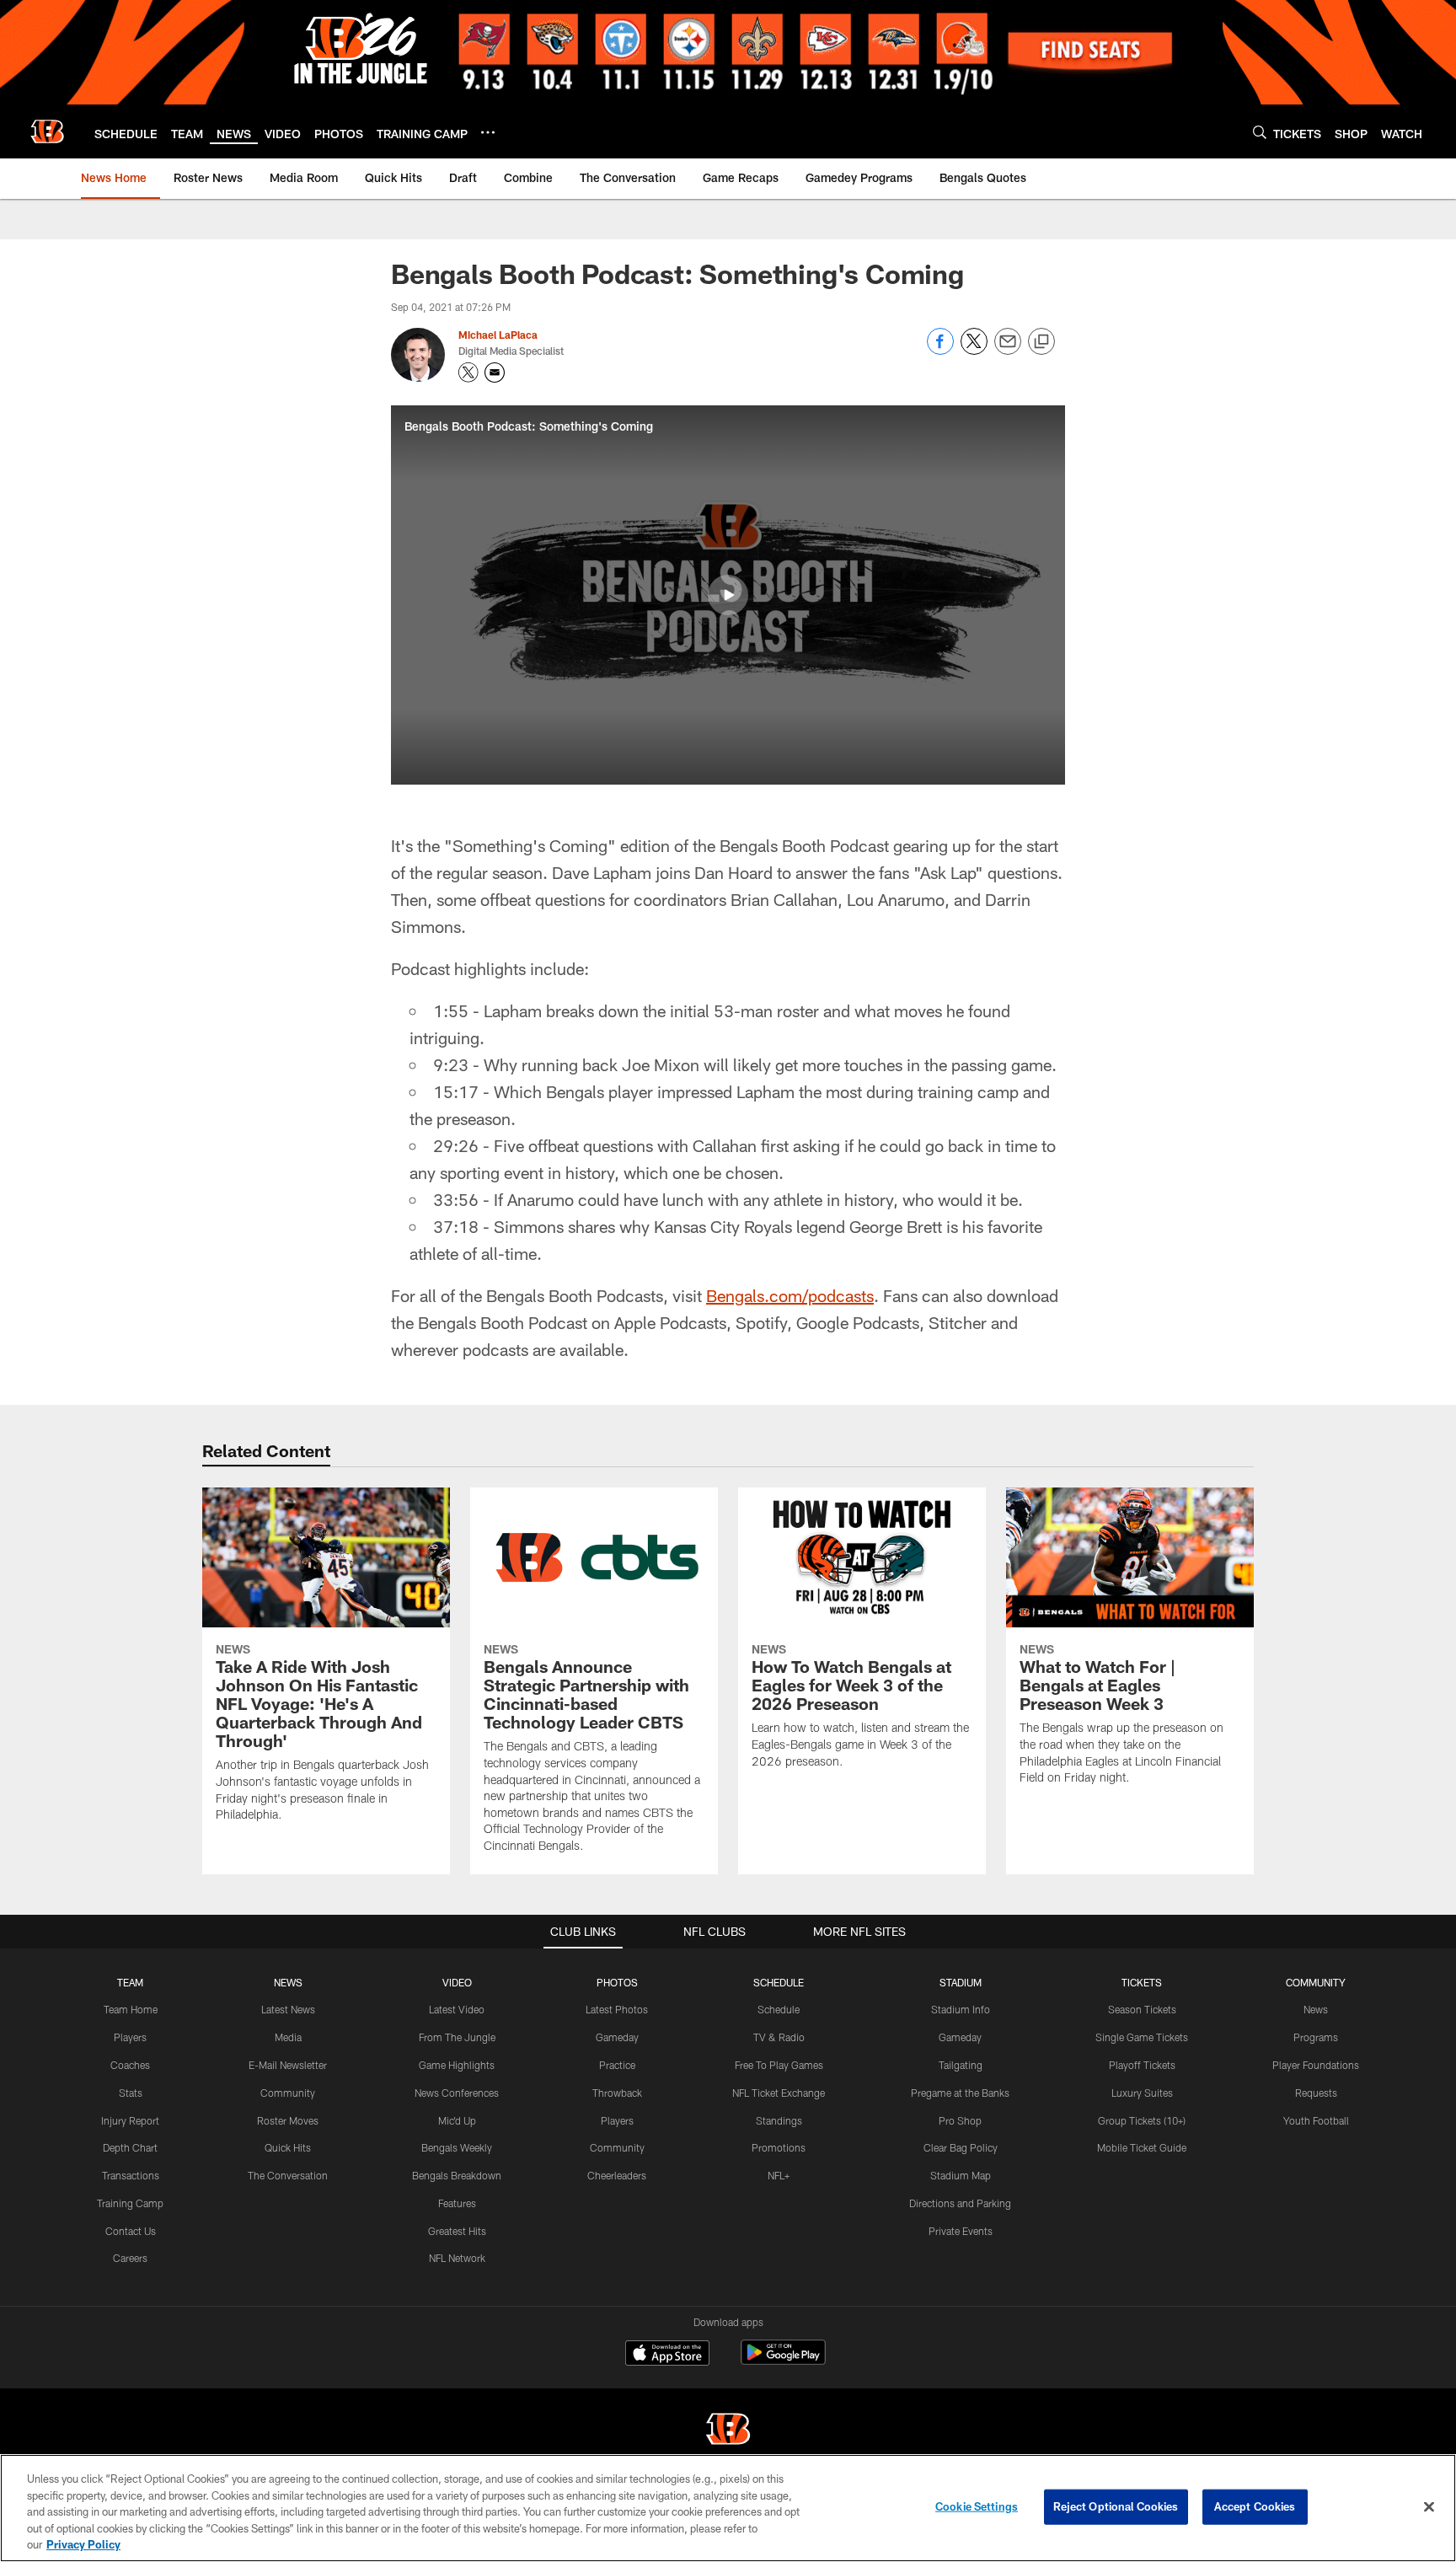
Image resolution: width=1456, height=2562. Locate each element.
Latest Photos (617, 2009)
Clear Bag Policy (961, 2147)
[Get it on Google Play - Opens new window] (783, 2361)
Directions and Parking (960, 2203)
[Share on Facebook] (940, 350)
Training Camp (130, 2203)
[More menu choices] (488, 132)
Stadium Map (961, 2175)
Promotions (779, 2147)
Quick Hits (288, 2147)
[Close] (1429, 2507)
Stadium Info (961, 2009)
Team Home (131, 2009)
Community (288, 2093)
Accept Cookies (1255, 2506)
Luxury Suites (1142, 2093)
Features (457, 2203)
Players (130, 2037)
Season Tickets (1142, 2009)
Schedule (779, 2009)
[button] (728, 595)
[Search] (1260, 132)
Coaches (130, 2065)
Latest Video (457, 2009)
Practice (617, 2065)
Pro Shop (960, 2120)
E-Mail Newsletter (288, 2065)
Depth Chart (130, 2147)
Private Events (961, 2231)
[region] (728, 2508)
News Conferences (457, 2093)
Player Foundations (1316, 2065)
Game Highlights (457, 2065)
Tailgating (961, 2065)
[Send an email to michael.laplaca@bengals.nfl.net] (495, 373)
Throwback (617, 2093)
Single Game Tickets (1142, 2037)
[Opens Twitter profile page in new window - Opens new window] (468, 373)
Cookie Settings (977, 2506)
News (1316, 2009)
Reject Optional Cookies (1116, 2506)
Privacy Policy (83, 2544)
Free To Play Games (779, 2065)
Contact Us (131, 2231)
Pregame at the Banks (960, 2093)
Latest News (288, 2009)
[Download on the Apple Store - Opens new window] (667, 2355)
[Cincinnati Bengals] (728, 2431)
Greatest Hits (457, 2231)
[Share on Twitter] (974, 350)
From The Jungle (457, 2037)
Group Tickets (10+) (1142, 2120)
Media (288, 2037)
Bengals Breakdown (457, 2175)
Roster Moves (288, 2120)
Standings (779, 2120)
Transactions (131, 2175)
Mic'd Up (457, 2120)
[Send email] (1008, 350)
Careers (130, 2258)
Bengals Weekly (457, 2147)
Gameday (617, 2037)
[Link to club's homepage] (47, 131)
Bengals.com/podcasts (790, 1295)
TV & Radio (779, 2037)
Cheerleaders (617, 2175)
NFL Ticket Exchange (779, 2093)
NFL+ (779, 2175)
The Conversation (288, 2175)
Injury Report (130, 2120)
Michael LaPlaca (498, 335)
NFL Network (457, 2258)
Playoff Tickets (1142, 2065)
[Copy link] (1041, 342)
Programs (1316, 2037)
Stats (131, 2093)
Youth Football (1316, 2120)
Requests (1316, 2093)
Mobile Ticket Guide (1142, 2147)
